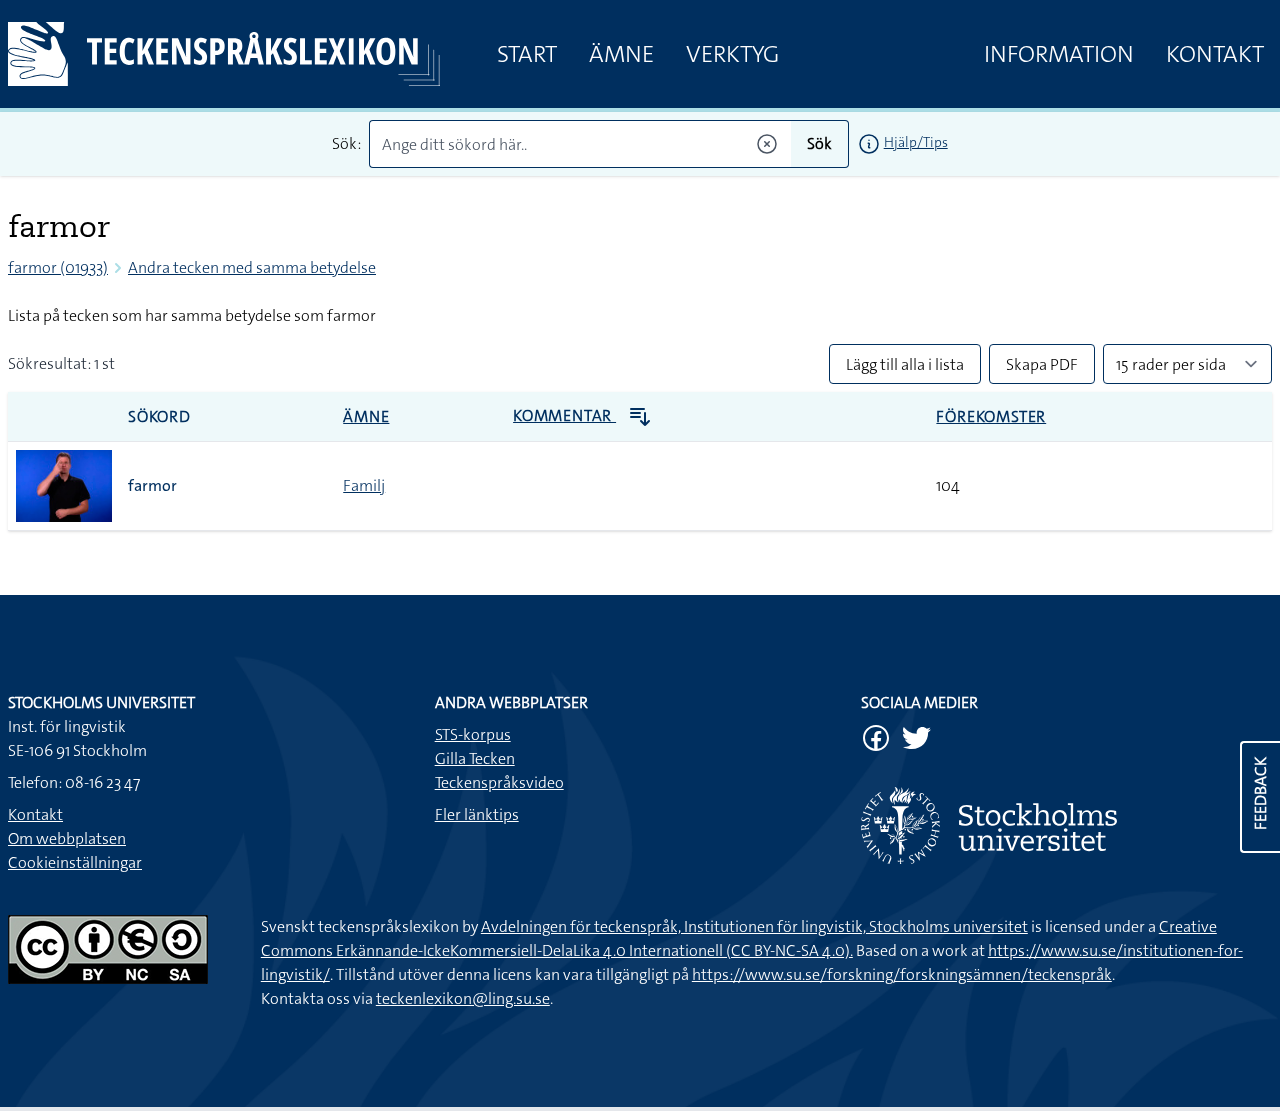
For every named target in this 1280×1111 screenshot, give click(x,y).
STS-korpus (473, 734)
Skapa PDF (1042, 364)
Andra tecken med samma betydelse (252, 267)
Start (527, 54)
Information (1059, 54)
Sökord (159, 416)
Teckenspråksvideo (499, 782)
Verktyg (732, 54)
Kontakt (1215, 54)
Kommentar (564, 415)
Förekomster (991, 416)
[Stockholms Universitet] (1066, 825)
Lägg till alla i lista (905, 364)
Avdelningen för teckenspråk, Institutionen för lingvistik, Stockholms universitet (754, 926)
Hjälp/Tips (916, 142)
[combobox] (579, 144)
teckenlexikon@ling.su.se (463, 998)
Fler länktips (477, 814)
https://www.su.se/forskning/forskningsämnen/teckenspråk (902, 974)
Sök (819, 143)
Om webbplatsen (67, 838)
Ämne (621, 54)
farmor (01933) (58, 267)
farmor (152, 485)
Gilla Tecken (475, 758)
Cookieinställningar (75, 862)
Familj (364, 485)
